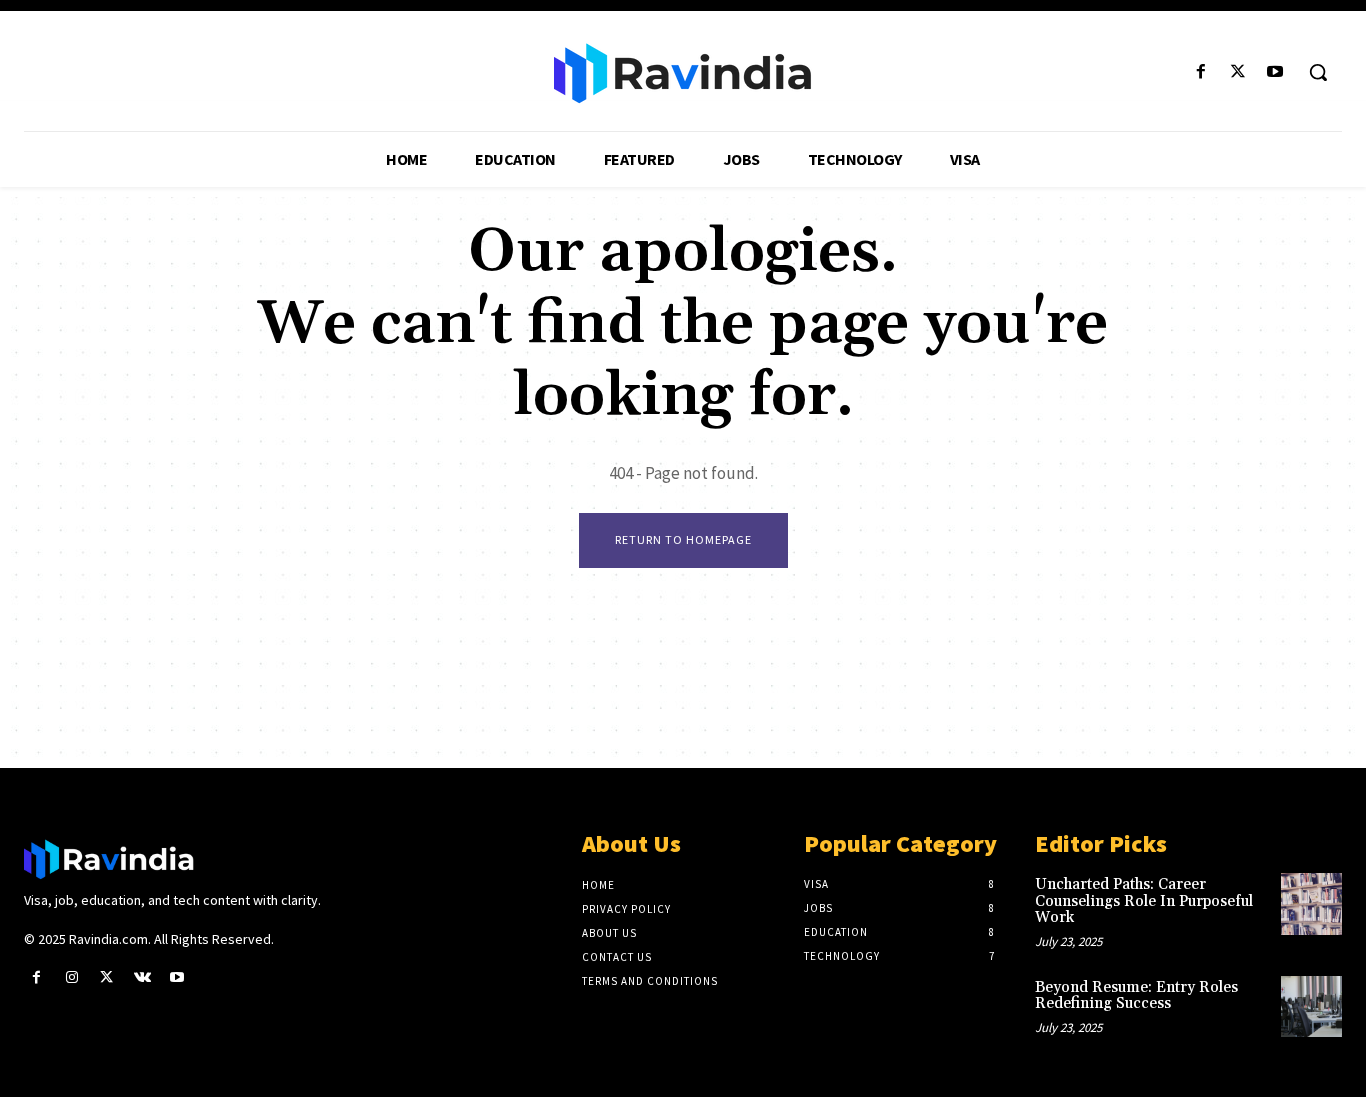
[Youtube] (1275, 72)
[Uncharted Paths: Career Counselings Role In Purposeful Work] (1311, 903)
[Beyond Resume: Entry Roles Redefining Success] (1311, 1006)
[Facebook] (1200, 72)
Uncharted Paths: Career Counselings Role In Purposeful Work (1144, 901)
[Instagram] (71, 977)
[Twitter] (1238, 72)
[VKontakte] (142, 977)
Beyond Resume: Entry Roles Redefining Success (1136, 996)
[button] (1318, 72)
